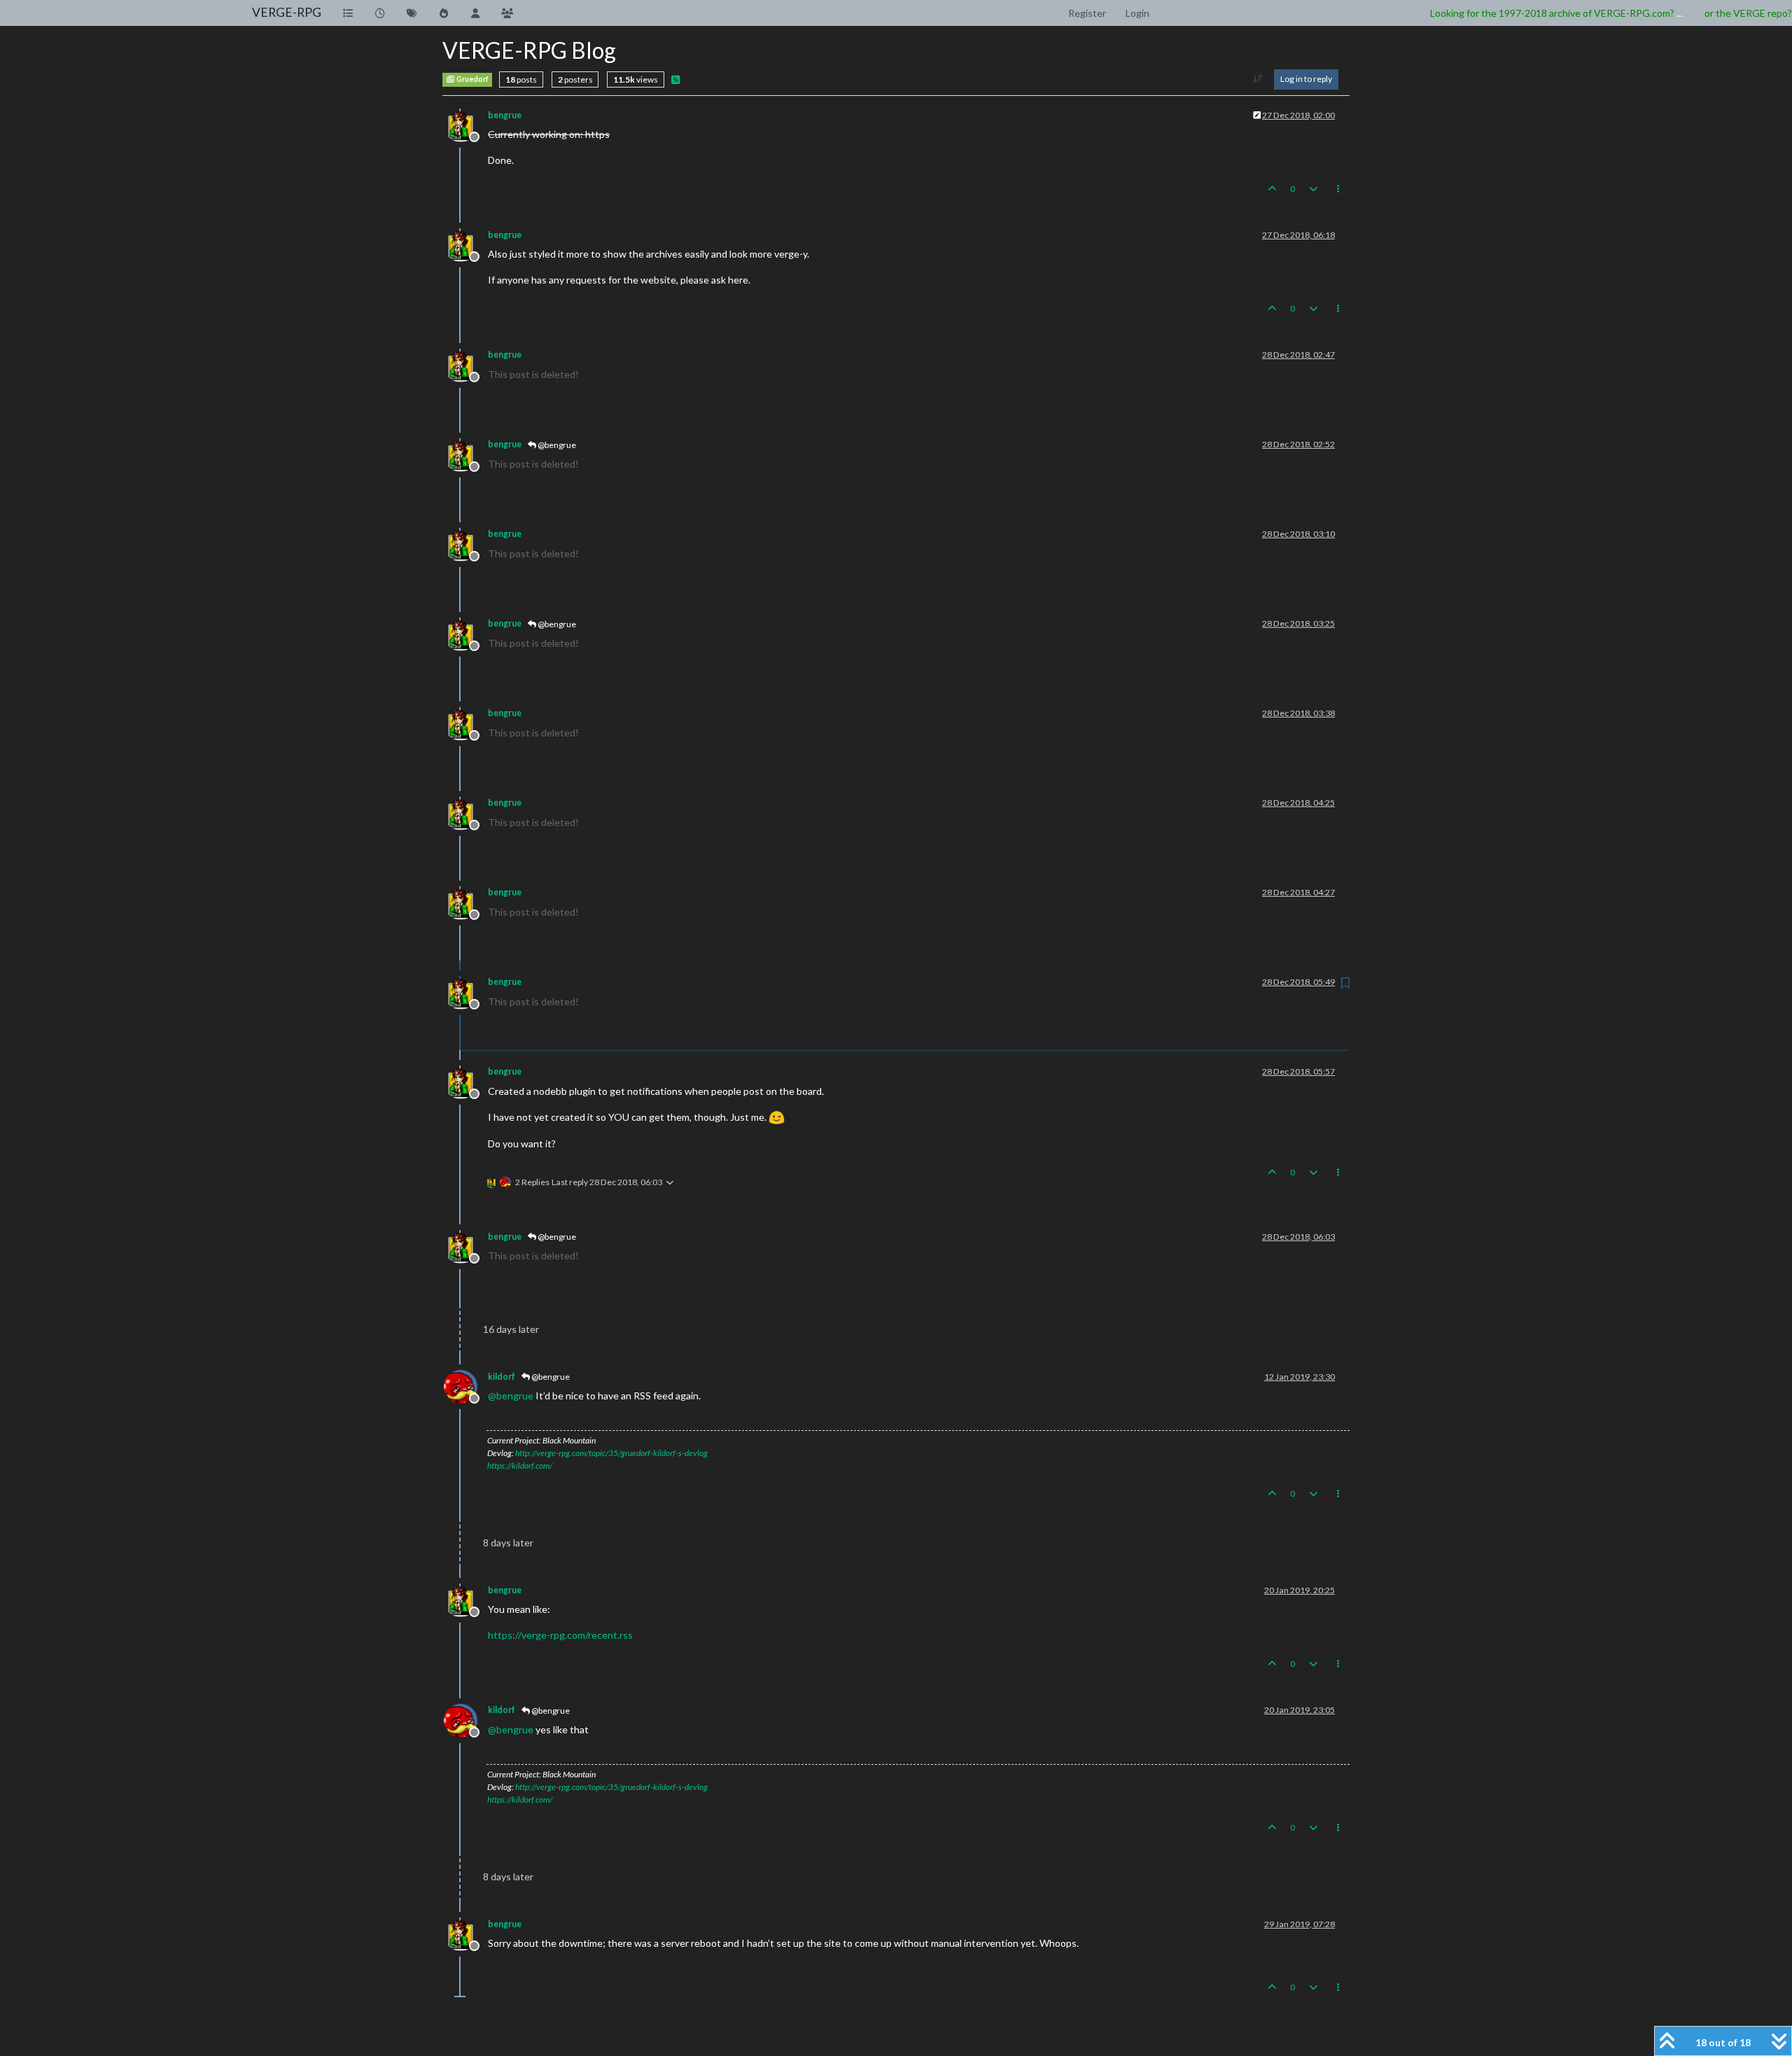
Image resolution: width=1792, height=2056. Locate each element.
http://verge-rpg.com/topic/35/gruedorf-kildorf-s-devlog (611, 1453)
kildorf (502, 1377)
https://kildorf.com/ (520, 1466)
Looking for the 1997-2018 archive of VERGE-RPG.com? (1552, 13)
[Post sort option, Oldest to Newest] (1258, 79)
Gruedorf (472, 79)
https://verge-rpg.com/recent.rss (560, 1635)
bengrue (505, 115)
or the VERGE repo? (1748, 13)
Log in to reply (1306, 79)
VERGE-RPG (287, 12)
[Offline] (466, 124)
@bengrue (556, 445)
